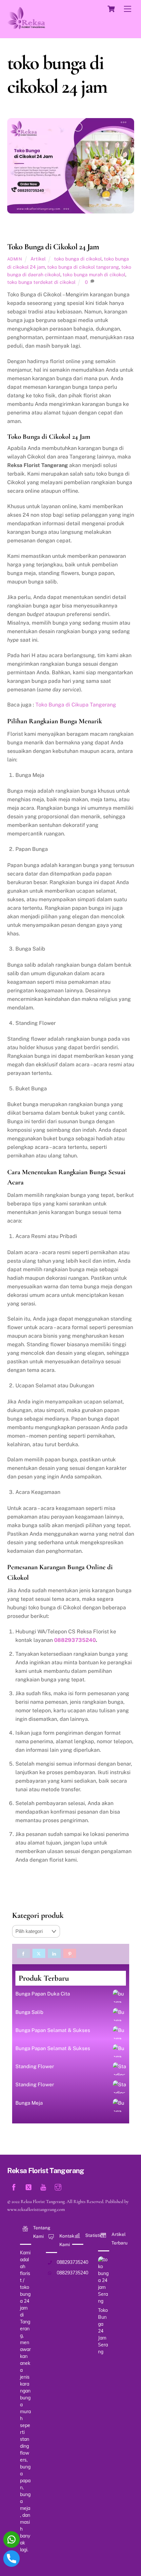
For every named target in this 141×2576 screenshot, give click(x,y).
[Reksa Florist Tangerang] (26, 26)
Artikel (38, 259)
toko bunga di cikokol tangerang (83, 267)
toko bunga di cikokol (78, 259)
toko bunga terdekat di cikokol (41, 282)
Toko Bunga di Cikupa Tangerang (76, 705)
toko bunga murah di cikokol (94, 274)
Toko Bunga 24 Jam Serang (103, 2331)
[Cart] (111, 9)
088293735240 (75, 1640)
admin (15, 259)
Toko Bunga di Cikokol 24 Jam (53, 247)
